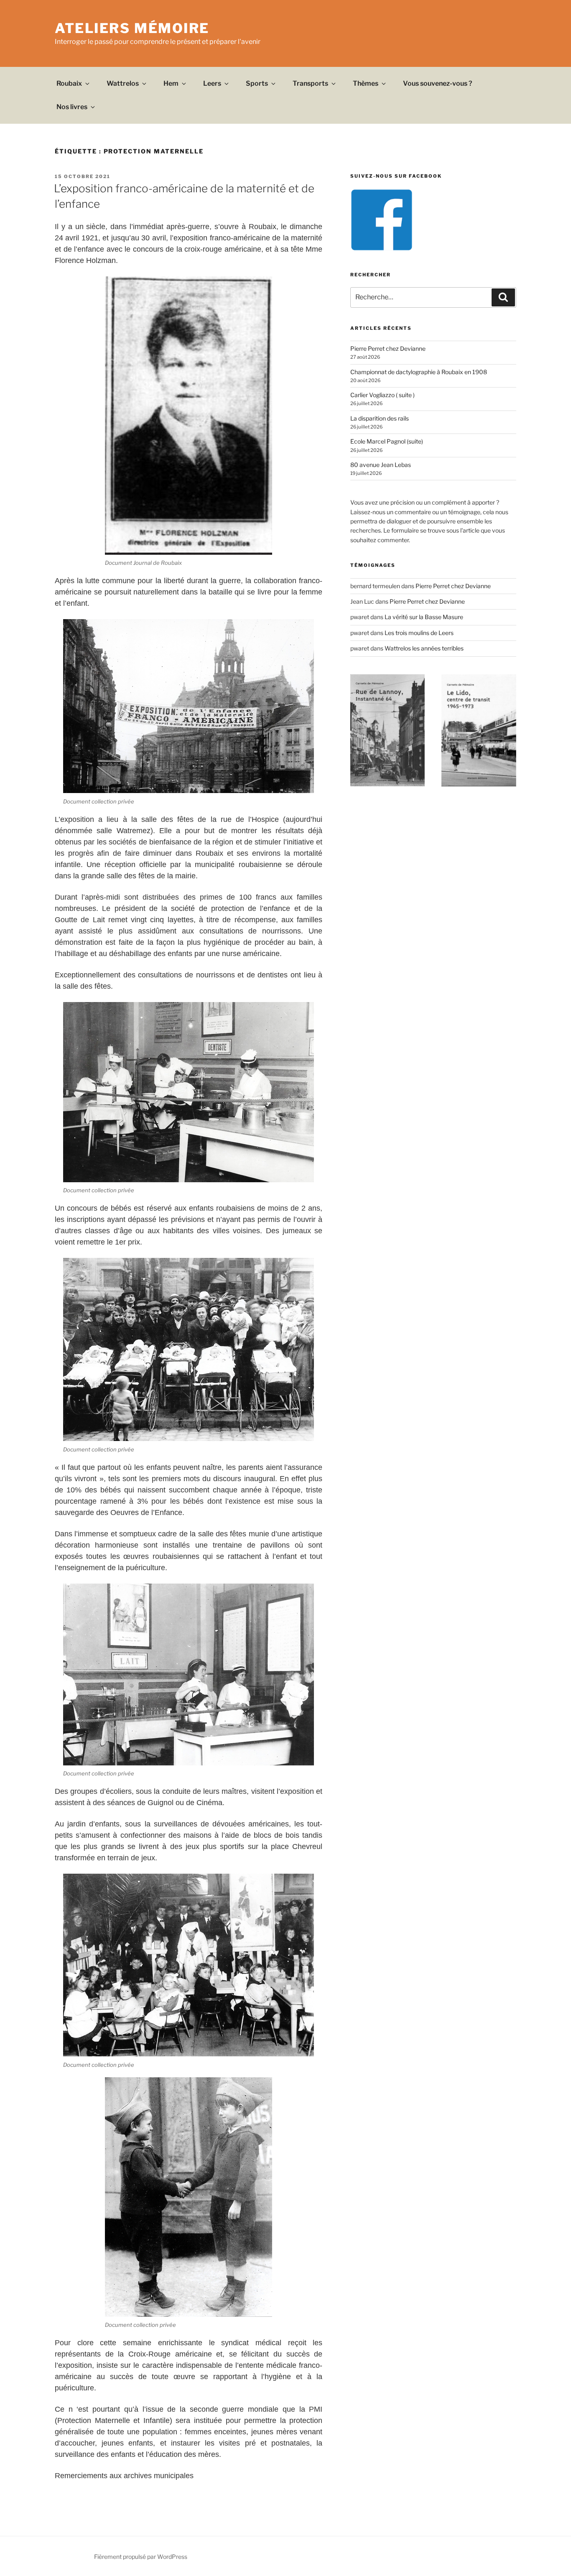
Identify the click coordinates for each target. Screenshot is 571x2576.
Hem (171, 83)
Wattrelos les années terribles (424, 648)
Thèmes (366, 83)
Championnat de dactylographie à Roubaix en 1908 (419, 372)
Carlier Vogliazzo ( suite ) (382, 395)
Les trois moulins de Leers (419, 633)
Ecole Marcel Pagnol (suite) (387, 441)
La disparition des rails (380, 418)
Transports (310, 83)
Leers (212, 83)
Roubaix (69, 83)
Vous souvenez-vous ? (438, 83)
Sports (257, 83)
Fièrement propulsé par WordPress (141, 2557)
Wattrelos (123, 83)
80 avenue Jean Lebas (381, 465)
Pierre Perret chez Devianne (388, 348)
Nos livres (72, 107)
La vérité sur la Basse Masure (424, 617)
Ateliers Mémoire (132, 28)
